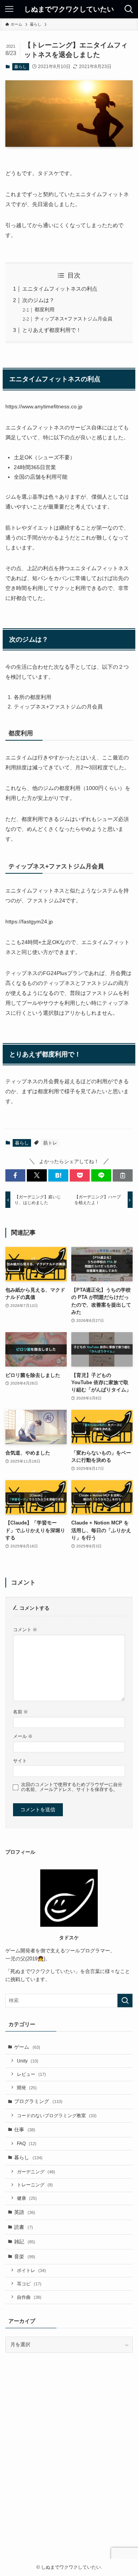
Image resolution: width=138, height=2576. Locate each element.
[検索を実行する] (125, 2001)
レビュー (31, 2074)
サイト (20, 1761)
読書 (24, 2227)
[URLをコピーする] (123, 1175)
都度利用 (44, 310)
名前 (21, 1712)
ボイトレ (31, 2270)
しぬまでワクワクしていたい (69, 9)
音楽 (25, 2257)
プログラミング (38, 2101)
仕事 (25, 2130)
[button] (15, 1175)
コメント (25, 1629)
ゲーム (27, 2047)
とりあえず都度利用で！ (52, 330)
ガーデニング (36, 2172)
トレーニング (35, 2185)
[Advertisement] (69, 2467)
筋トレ (50, 1143)
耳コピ (29, 2284)
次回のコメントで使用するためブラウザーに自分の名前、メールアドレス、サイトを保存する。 (72, 1787)
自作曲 (29, 2297)
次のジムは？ (38, 300)
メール (23, 1736)
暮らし (21, 67)
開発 (27, 2088)
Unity (28, 2061)
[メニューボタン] (9, 9)
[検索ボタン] (129, 9)
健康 (27, 2198)
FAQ (27, 2143)
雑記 (25, 2242)
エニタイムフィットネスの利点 (60, 289)
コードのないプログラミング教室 (57, 2115)
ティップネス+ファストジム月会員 (73, 319)
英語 (25, 2212)
